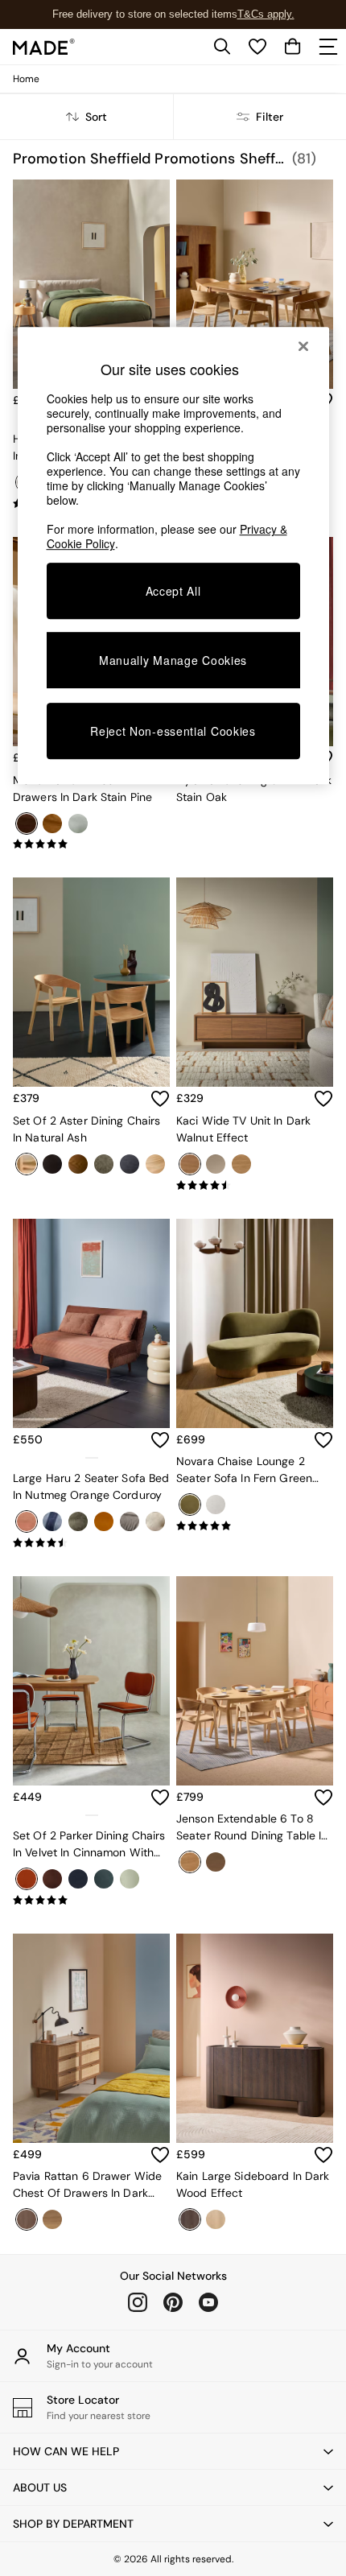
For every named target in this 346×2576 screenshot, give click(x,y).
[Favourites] (257, 47)
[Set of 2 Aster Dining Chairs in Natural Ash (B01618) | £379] (91, 982)
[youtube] (208, 2302)
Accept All (173, 591)
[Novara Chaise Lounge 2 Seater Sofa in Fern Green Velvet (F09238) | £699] (255, 1323)
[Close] (303, 346)
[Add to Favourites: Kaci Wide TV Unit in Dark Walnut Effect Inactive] (323, 1099)
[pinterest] (173, 2302)
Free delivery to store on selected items (145, 14)
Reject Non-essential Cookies (173, 731)
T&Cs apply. (266, 14)
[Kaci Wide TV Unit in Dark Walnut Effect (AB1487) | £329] (255, 982)
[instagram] (138, 2302)
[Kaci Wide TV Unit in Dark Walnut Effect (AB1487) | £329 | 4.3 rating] (255, 1186)
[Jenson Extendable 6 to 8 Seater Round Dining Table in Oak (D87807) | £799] (255, 1681)
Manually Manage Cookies (173, 660)
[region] (173, 555)
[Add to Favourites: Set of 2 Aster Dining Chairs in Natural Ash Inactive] (160, 1099)
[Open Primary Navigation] (328, 47)
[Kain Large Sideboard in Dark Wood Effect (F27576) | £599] (255, 2038)
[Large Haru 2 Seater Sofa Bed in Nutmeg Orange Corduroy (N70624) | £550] (91, 1323)
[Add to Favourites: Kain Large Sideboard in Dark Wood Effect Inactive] (323, 2155)
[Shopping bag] (293, 47)
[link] (222, 47)
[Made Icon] (44, 47)
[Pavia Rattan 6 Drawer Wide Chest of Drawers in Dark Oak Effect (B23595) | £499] (91, 2038)
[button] (173, 2451)
